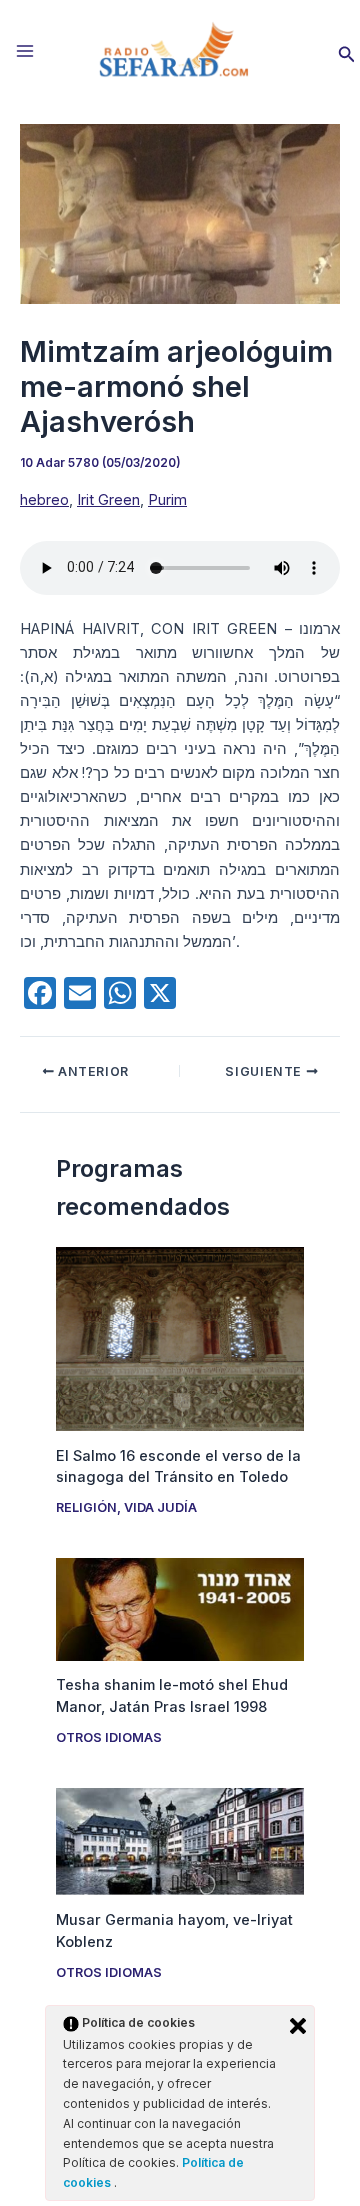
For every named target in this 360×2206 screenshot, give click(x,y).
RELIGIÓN (86, 1507)
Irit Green (108, 500)
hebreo (44, 500)
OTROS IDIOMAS (109, 1737)
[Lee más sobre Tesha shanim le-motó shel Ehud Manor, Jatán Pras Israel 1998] (179, 1608)
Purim (167, 500)
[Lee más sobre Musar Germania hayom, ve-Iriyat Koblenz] (179, 1841)
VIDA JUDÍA (160, 1507)
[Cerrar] (298, 2026)
